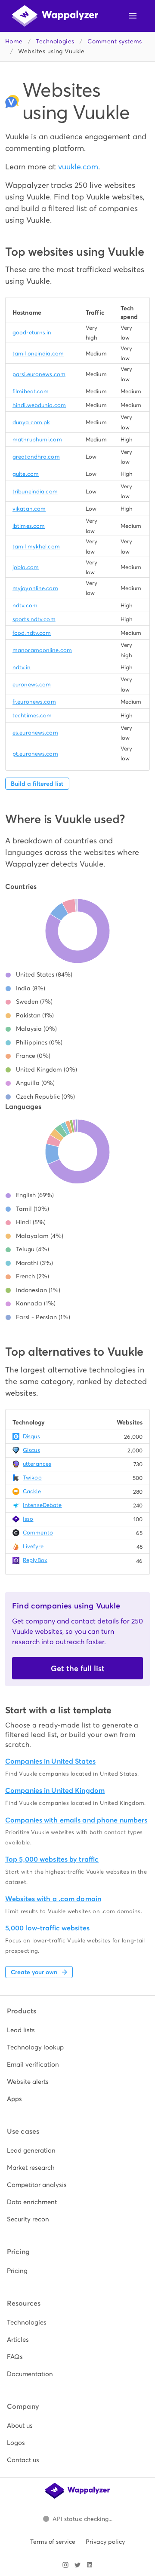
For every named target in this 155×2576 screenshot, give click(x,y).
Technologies (55, 41)
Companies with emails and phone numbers (76, 1820)
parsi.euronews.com (39, 374)
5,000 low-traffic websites (47, 1928)
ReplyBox (35, 1560)
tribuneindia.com (35, 492)
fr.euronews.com (34, 702)
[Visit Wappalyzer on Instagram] (65, 2565)
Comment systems (115, 41)
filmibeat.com (31, 391)
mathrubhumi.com (37, 440)
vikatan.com (29, 509)
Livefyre (33, 1546)
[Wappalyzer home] (55, 16)
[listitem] (77, 2030)
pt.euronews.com (35, 754)
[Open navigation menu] (133, 16)
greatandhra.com (36, 457)
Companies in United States (50, 1761)
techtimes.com (32, 715)
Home (14, 41)
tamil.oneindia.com (38, 354)
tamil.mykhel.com (36, 547)
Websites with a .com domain (53, 1899)
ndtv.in (22, 667)
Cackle (32, 1491)
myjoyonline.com (35, 588)
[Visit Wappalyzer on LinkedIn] (90, 2565)
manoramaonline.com (42, 650)
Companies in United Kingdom (55, 1790)
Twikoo (32, 1478)
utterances (37, 1464)
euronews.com (32, 685)
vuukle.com (78, 167)
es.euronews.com (35, 733)
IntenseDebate (42, 1505)
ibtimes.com (29, 526)
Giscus (31, 1450)
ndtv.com (25, 605)
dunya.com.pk (31, 422)
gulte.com (26, 474)
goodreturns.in (32, 332)
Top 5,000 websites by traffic (52, 1859)
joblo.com (26, 567)
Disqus (31, 1436)
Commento (38, 1533)
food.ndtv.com (32, 633)
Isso (28, 1519)
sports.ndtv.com (34, 619)
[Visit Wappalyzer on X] (77, 2565)
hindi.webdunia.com (39, 405)
